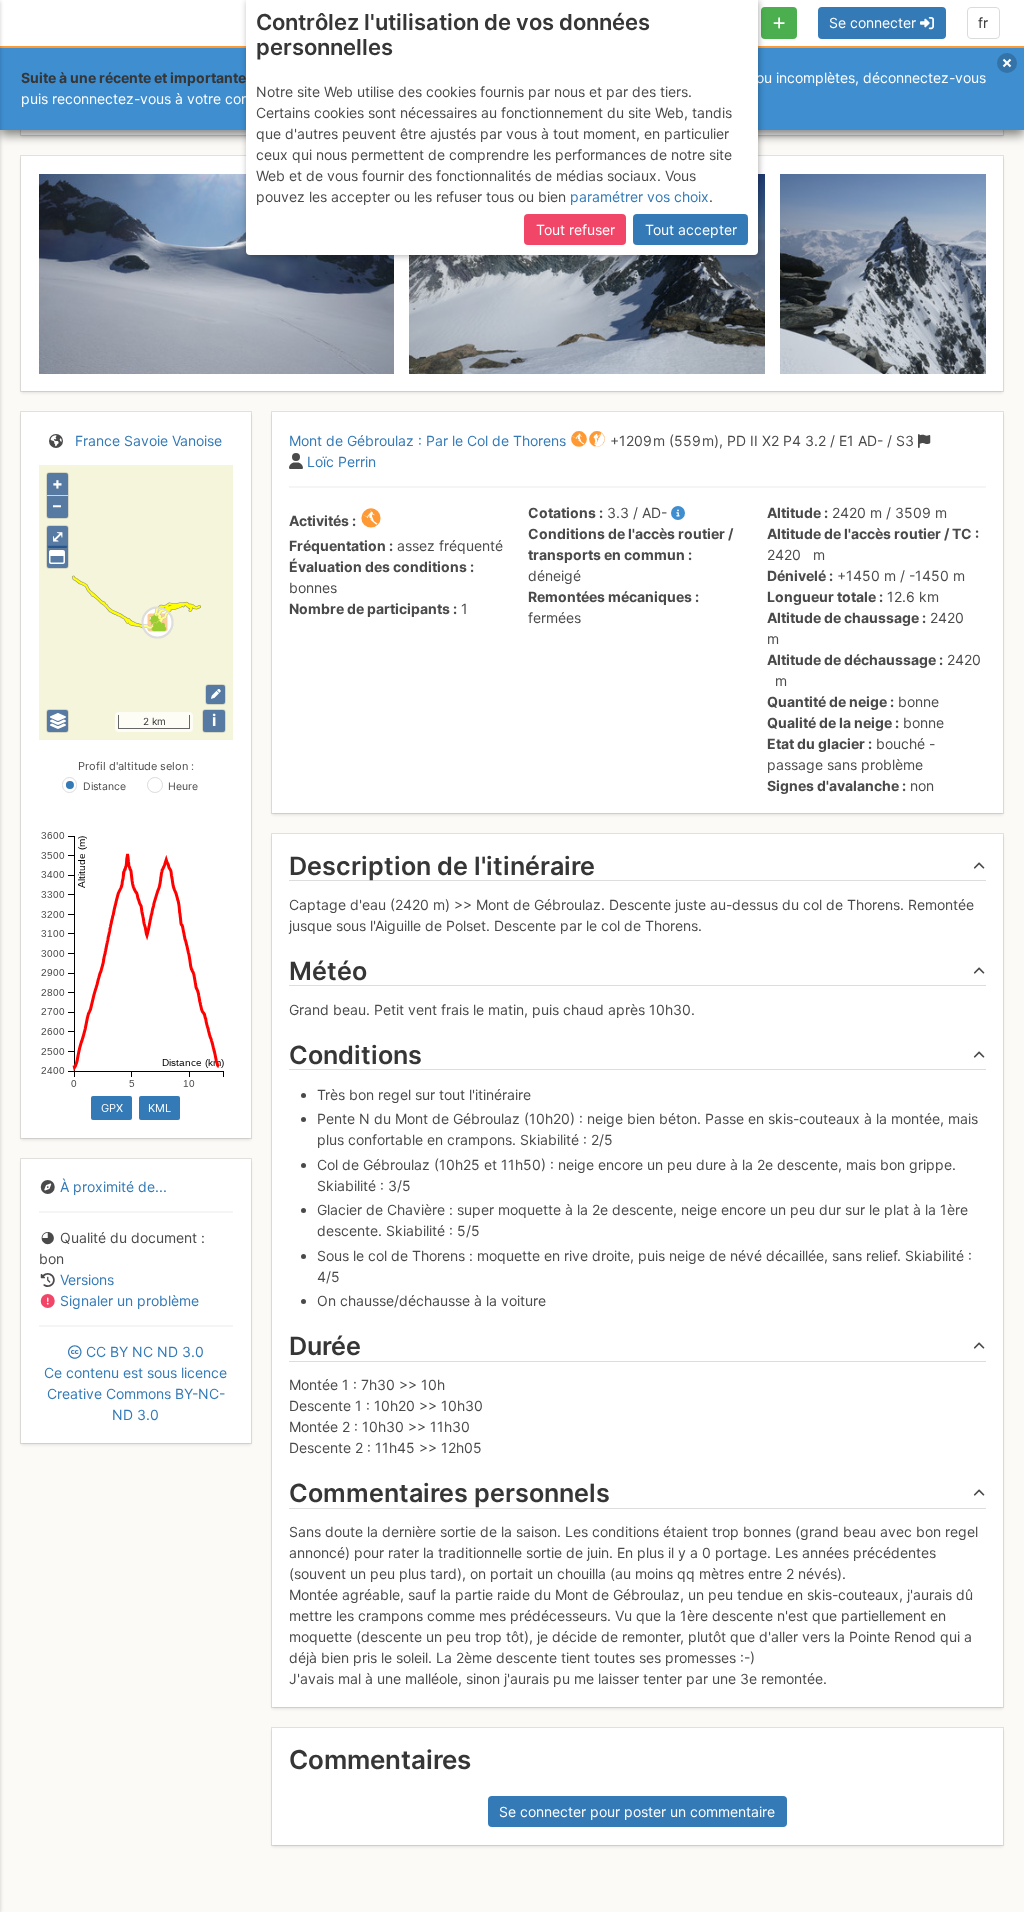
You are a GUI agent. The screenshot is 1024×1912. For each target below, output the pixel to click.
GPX (112, 1108)
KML (159, 1108)
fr (983, 22)
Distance (104, 786)
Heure (183, 786)
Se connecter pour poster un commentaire (637, 1811)
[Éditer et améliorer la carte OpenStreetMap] (215, 694)
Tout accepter (691, 229)
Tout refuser (575, 229)
